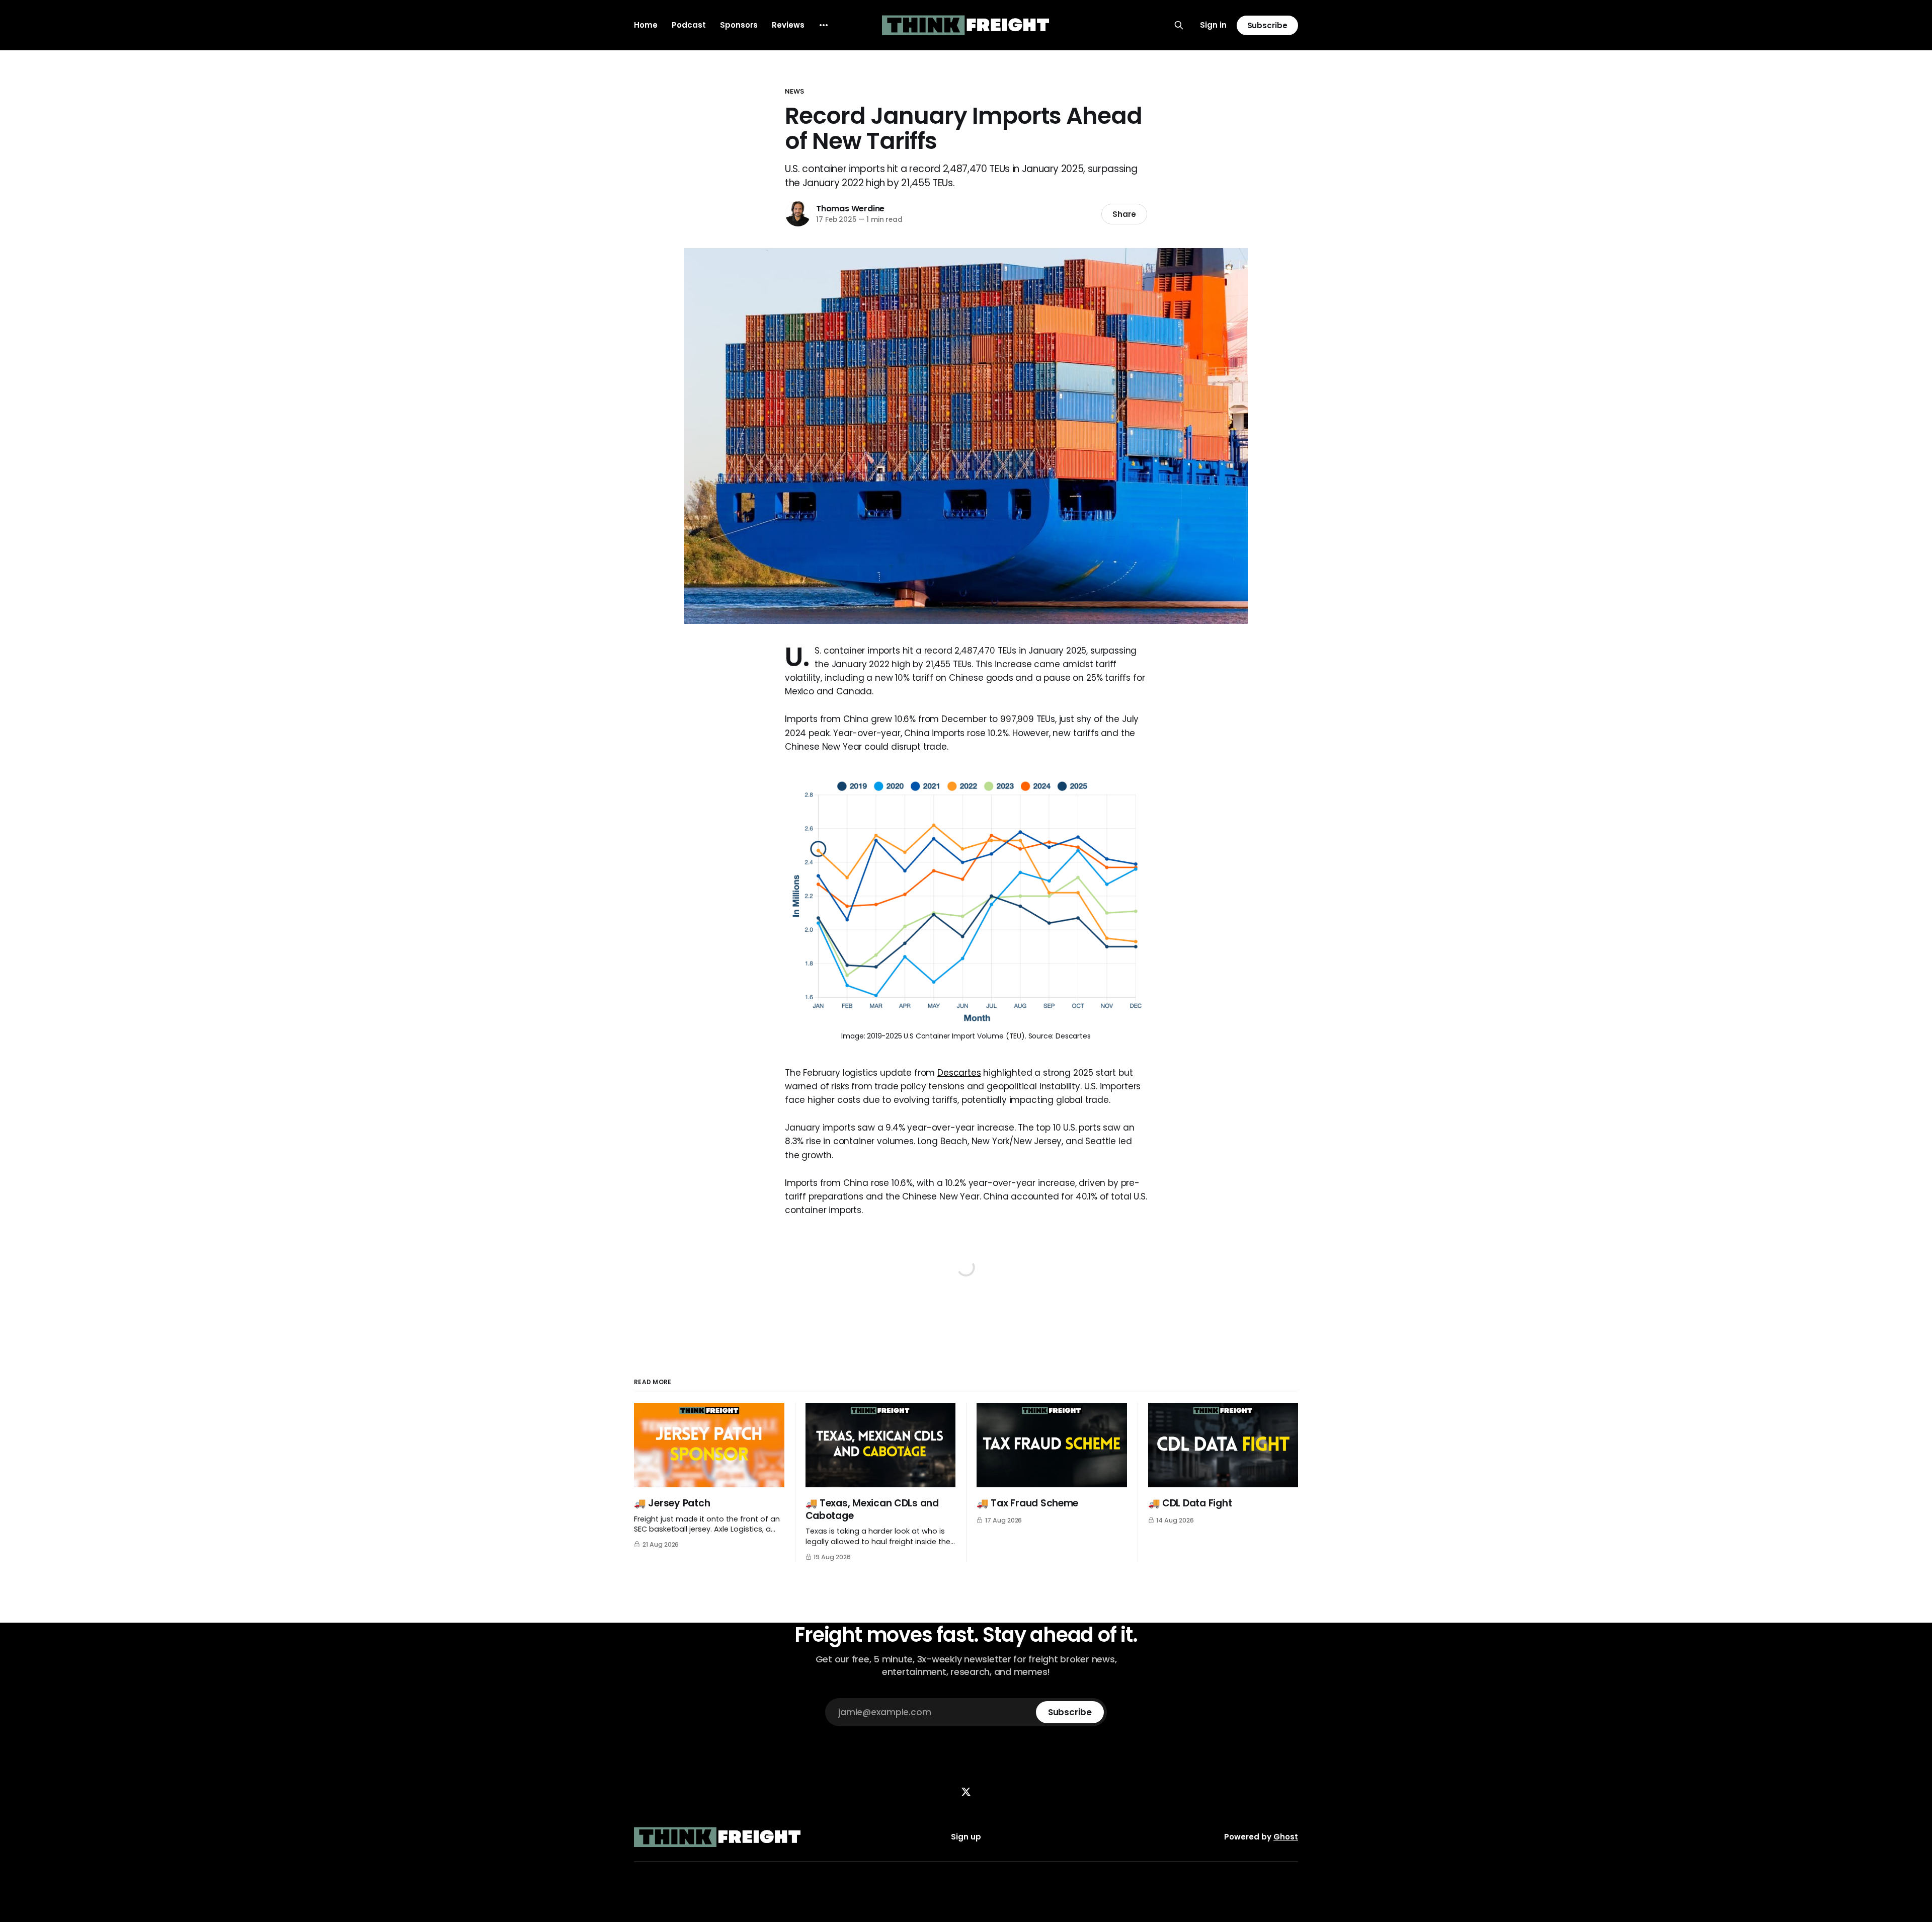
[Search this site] (1179, 25)
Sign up (966, 1837)
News (795, 91)
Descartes (959, 1073)
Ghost (1286, 1837)
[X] (966, 1792)
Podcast (689, 25)
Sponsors (739, 25)
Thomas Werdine (850, 209)
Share (1124, 214)
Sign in (1213, 25)
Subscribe (1267, 25)
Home (646, 25)
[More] (824, 25)
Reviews (788, 25)
